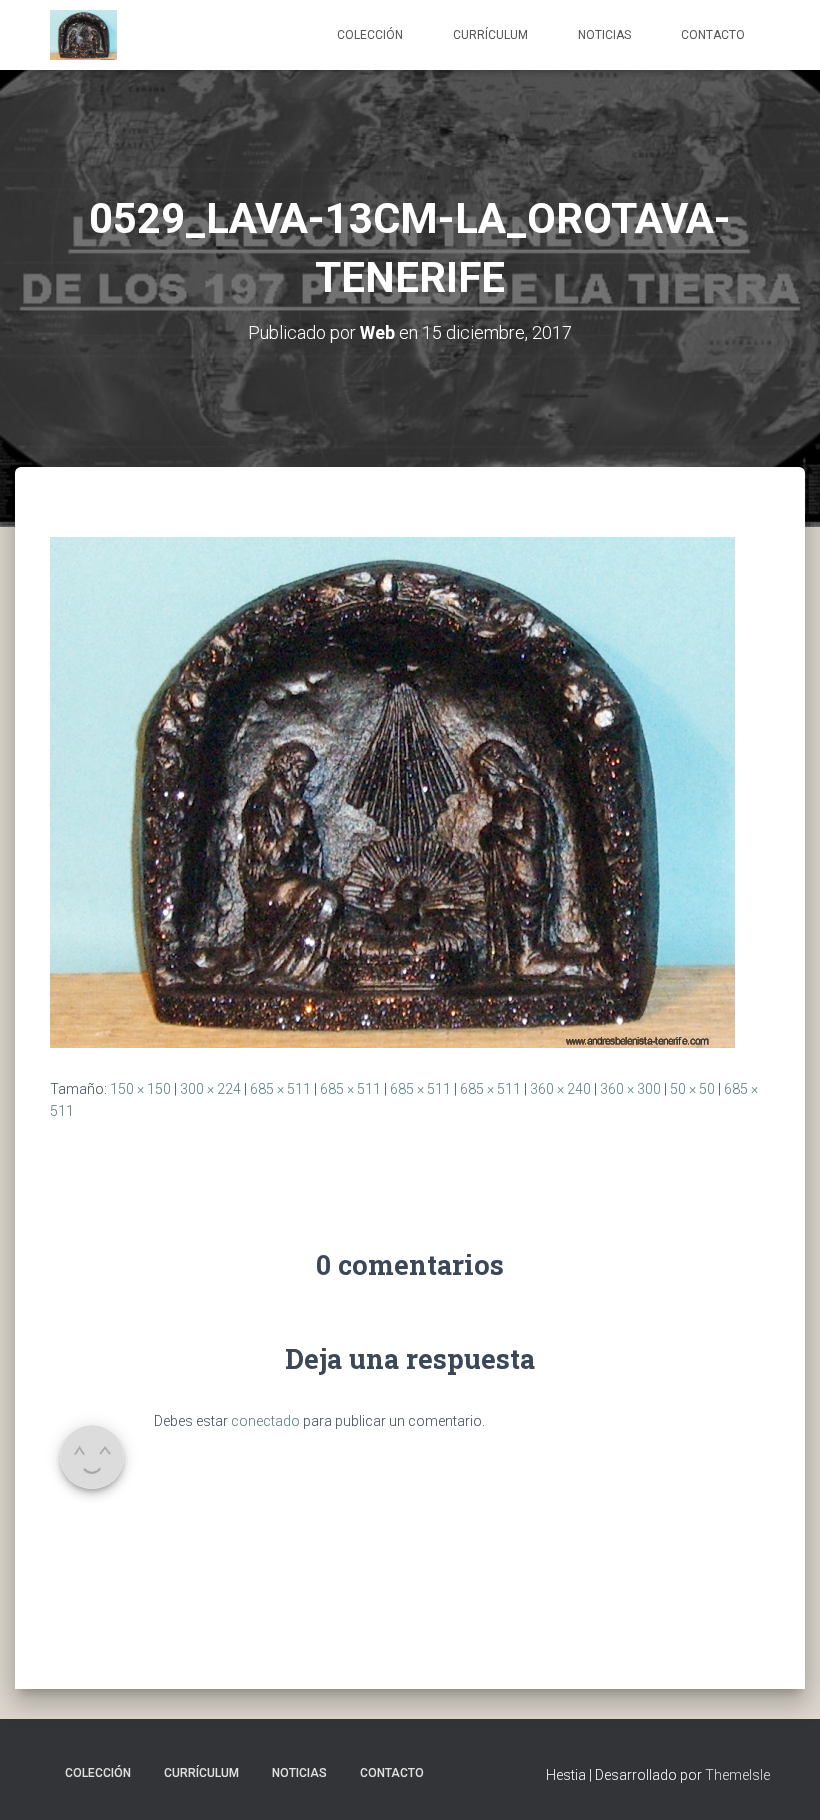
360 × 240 (560, 1089)
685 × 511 (280, 1089)
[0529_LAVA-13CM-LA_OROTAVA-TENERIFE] (392, 791)
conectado (265, 1421)
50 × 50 (692, 1089)
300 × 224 (210, 1089)
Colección (370, 35)
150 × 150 (140, 1089)
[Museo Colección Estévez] (83, 35)
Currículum (490, 35)
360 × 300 (630, 1089)
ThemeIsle (737, 1775)
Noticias (604, 35)
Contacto (713, 35)
